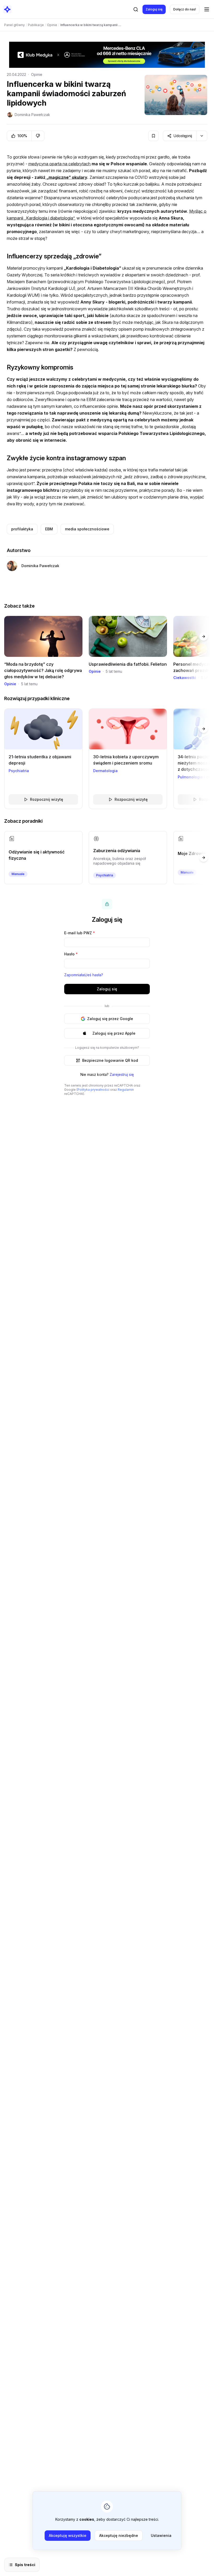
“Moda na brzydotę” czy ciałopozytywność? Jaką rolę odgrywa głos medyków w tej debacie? (43, 670)
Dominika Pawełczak (32, 115)
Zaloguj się (154, 9)
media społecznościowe (87, 529)
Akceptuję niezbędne (119, 2535)
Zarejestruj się (122, 1074)
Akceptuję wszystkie (68, 2535)
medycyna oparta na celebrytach (60, 164)
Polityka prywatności (93, 1090)
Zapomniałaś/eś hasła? (84, 975)
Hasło (71, 954)
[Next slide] (204, 637)
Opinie (37, 74)
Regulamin (126, 1090)
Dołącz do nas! (185, 9)
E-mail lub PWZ (80, 933)
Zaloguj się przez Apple (114, 1033)
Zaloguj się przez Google (110, 1019)
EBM (49, 529)
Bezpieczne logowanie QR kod (110, 1060)
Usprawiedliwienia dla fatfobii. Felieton (128, 664)
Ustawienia (161, 2535)
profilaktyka (22, 529)
